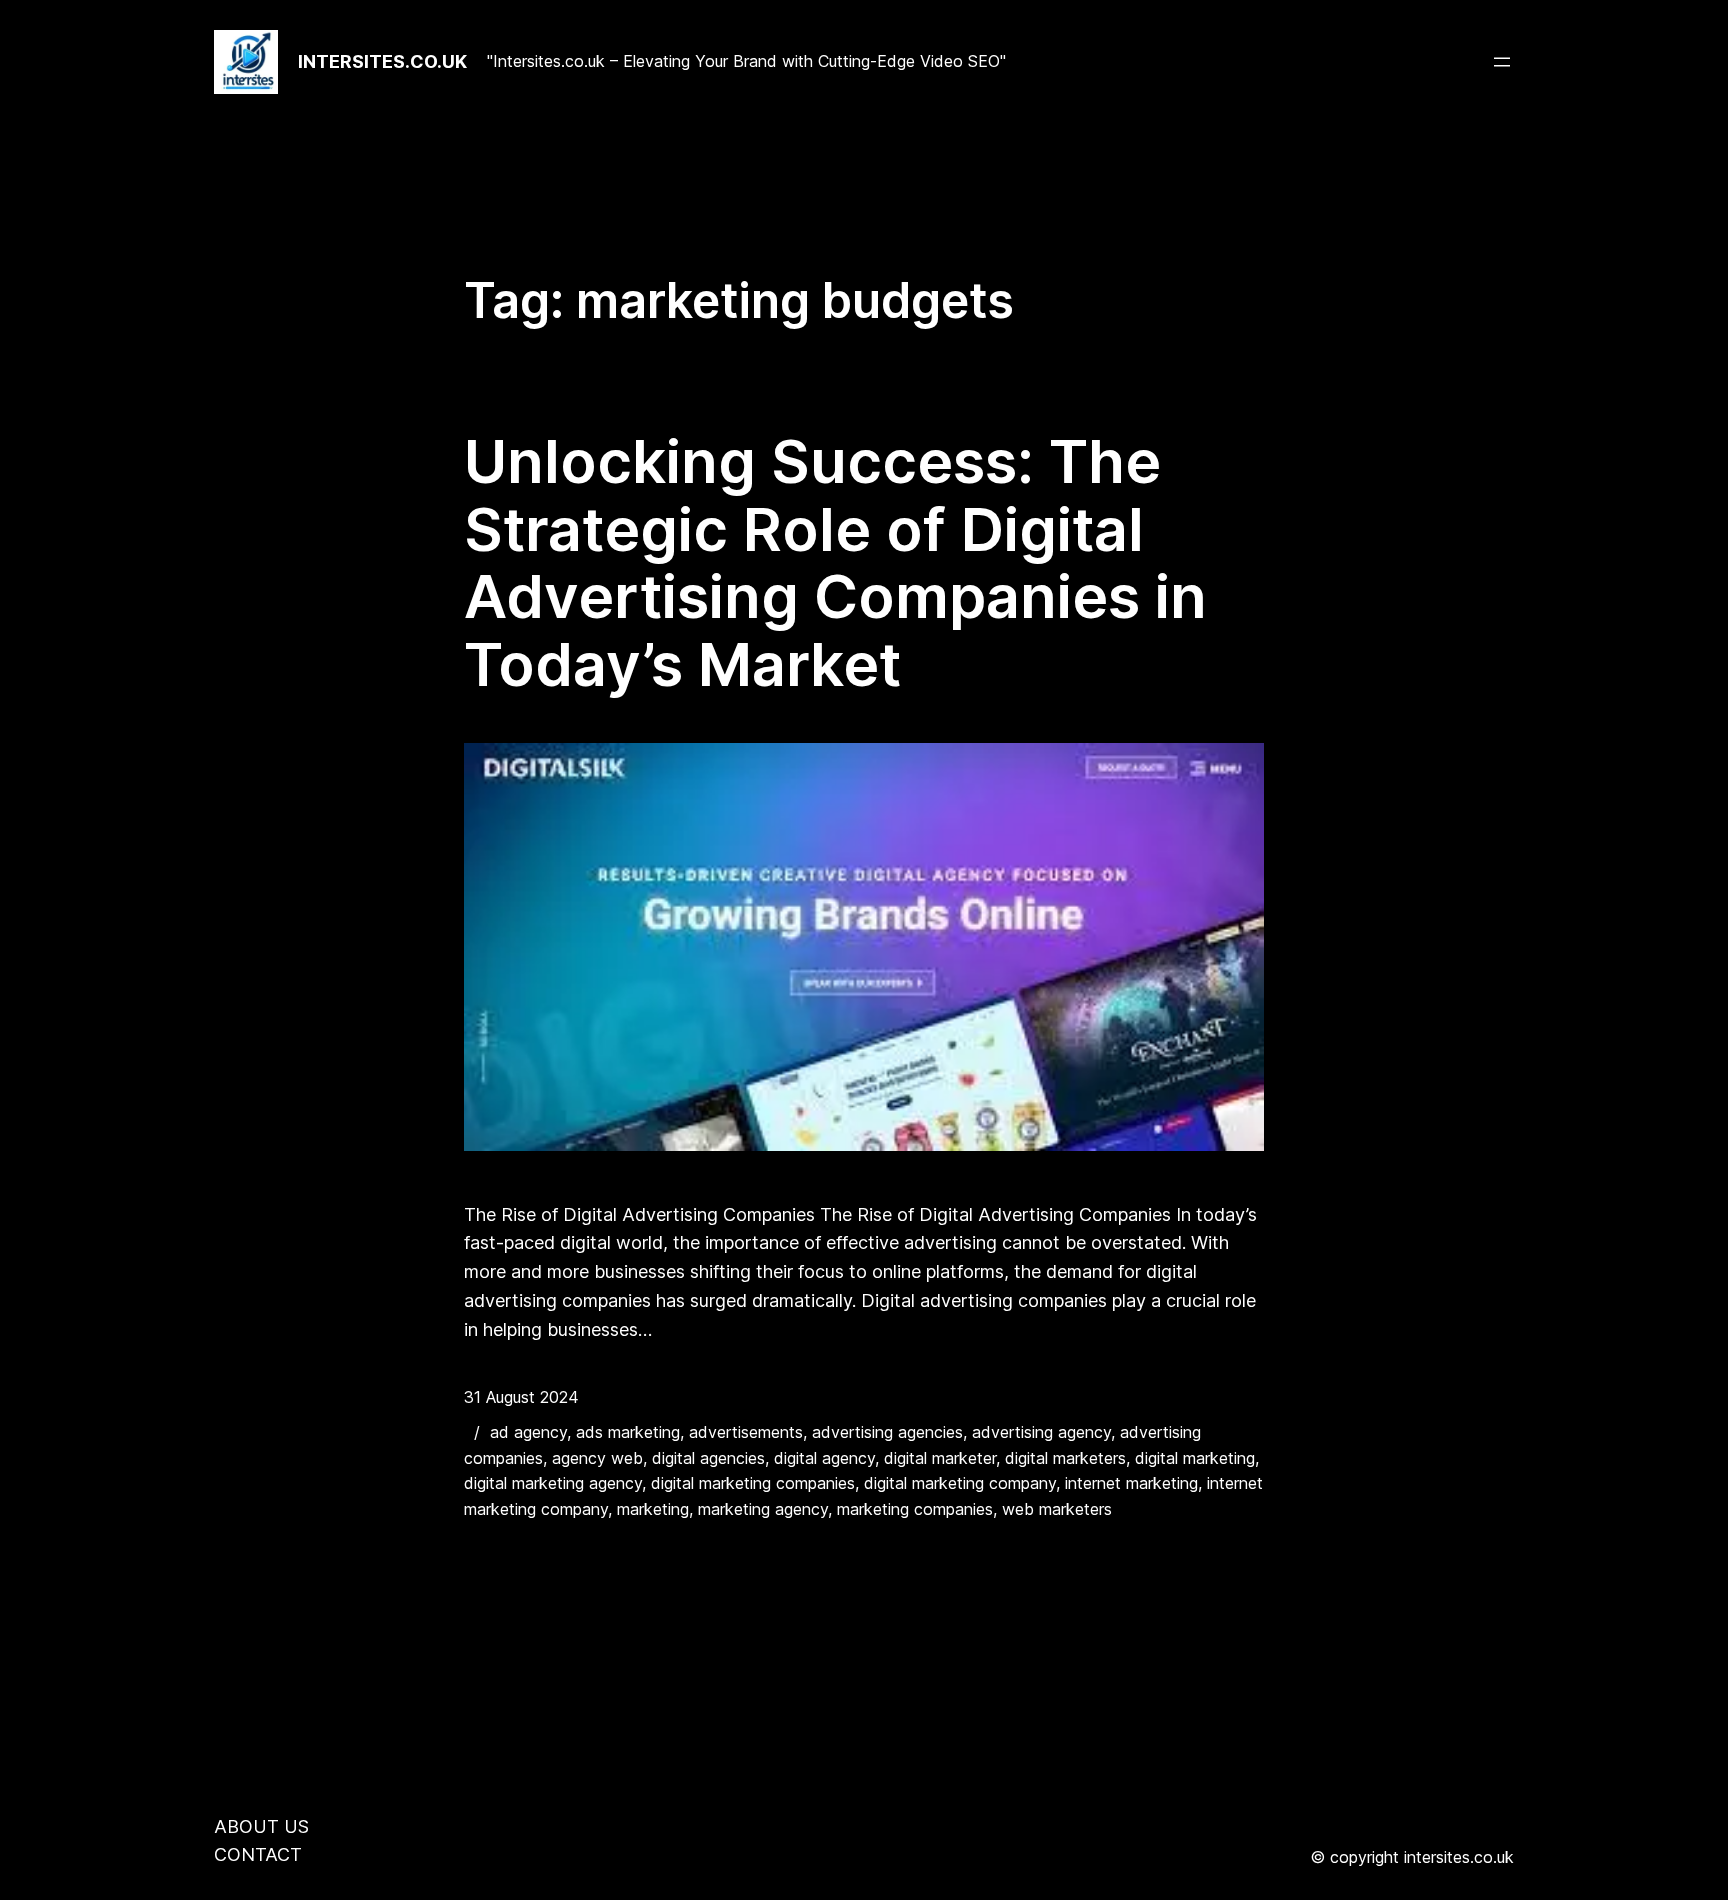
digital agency (824, 1458)
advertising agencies (887, 1432)
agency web (597, 1458)
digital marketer (940, 1458)
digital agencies (708, 1458)
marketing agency (763, 1509)
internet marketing (1131, 1483)
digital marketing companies (753, 1483)
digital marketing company (960, 1483)
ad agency (528, 1432)
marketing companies (915, 1509)
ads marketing (628, 1432)
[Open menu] (1502, 62)
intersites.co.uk (382, 61)
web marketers (1057, 1509)
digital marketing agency (553, 1483)
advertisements (746, 1432)
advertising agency (1041, 1432)
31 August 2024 (521, 1397)
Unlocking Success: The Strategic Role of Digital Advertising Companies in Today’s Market (835, 563)
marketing (653, 1509)
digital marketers (1065, 1458)
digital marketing (1195, 1458)
